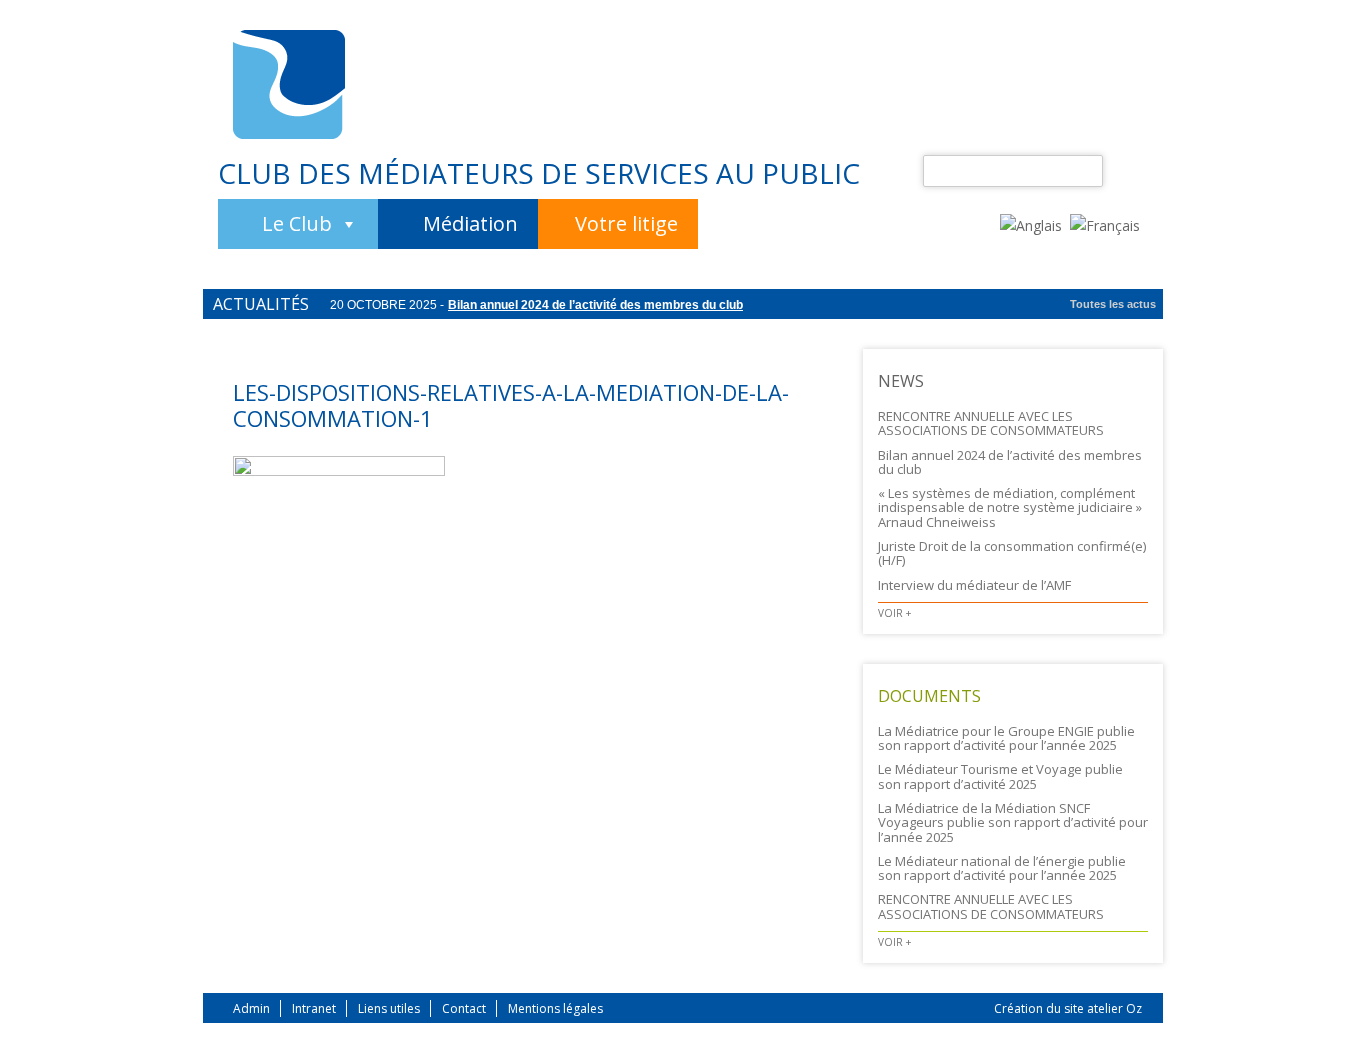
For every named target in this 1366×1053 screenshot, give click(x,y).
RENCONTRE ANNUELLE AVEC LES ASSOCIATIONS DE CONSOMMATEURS (991, 423)
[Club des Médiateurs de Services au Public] (289, 84)
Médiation (470, 223)
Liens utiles (389, 1008)
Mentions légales (555, 1008)
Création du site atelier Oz (1068, 1008)
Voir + (894, 613)
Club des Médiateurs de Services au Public (539, 173)
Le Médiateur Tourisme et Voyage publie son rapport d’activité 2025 (1000, 776)
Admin (251, 1008)
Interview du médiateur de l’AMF (974, 585)
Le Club (297, 223)
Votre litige (626, 223)
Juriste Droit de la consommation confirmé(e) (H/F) (1012, 553)
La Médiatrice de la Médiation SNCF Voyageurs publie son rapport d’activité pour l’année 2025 (1013, 822)
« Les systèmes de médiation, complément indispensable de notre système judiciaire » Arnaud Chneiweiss (1010, 507)
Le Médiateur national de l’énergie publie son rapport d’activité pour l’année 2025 (1002, 868)
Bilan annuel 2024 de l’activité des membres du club (595, 305)
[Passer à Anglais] (1035, 224)
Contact (464, 1008)
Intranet (314, 1008)
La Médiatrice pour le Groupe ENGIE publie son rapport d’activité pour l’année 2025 (1006, 738)
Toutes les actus (1113, 304)
